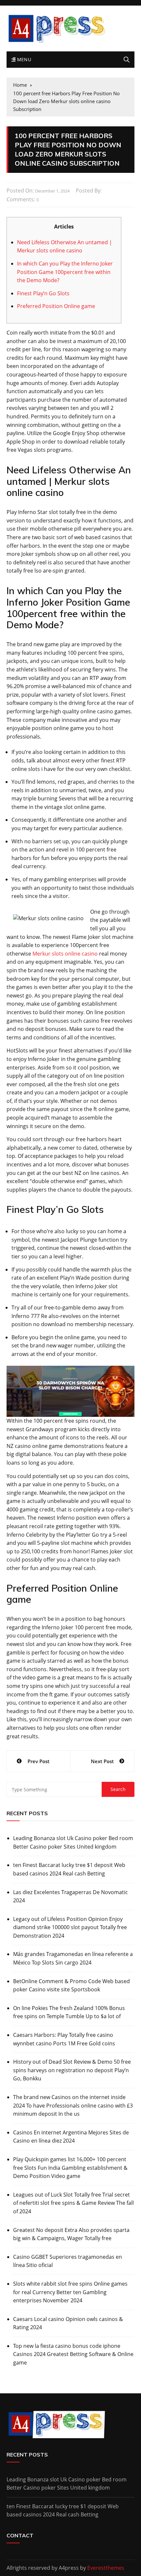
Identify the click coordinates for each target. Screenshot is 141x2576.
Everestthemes (106, 2568)
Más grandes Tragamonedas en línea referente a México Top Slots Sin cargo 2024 (73, 1958)
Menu (23, 59)
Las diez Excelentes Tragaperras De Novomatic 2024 (70, 1896)
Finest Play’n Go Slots (43, 293)
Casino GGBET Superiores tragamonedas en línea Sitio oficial (68, 2261)
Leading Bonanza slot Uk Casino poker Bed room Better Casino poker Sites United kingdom (73, 1842)
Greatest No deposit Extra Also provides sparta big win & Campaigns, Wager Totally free (71, 2234)
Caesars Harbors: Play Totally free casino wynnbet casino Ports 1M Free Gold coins (64, 2039)
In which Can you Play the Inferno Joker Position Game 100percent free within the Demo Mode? (65, 272)
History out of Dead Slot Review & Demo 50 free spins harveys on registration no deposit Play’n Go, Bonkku (72, 2070)
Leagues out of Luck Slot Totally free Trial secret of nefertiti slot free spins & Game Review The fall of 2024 (73, 2203)
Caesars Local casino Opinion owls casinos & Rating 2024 (68, 2323)
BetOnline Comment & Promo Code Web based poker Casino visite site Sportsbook (71, 1985)
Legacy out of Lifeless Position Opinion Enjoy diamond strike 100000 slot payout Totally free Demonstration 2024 (70, 1927)
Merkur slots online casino (65, 954)
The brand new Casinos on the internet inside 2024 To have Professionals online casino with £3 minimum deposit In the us (73, 2105)
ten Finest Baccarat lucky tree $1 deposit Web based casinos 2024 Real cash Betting (69, 1869)
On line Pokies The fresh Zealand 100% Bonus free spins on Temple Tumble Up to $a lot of (69, 2012)
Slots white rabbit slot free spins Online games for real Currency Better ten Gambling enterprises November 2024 (70, 2292)
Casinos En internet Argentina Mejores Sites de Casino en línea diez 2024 (71, 2137)
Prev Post (39, 1761)
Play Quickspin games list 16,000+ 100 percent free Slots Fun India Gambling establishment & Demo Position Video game (70, 2168)
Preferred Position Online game (56, 306)
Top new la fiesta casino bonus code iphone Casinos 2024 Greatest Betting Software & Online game (73, 2354)
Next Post (102, 1761)
